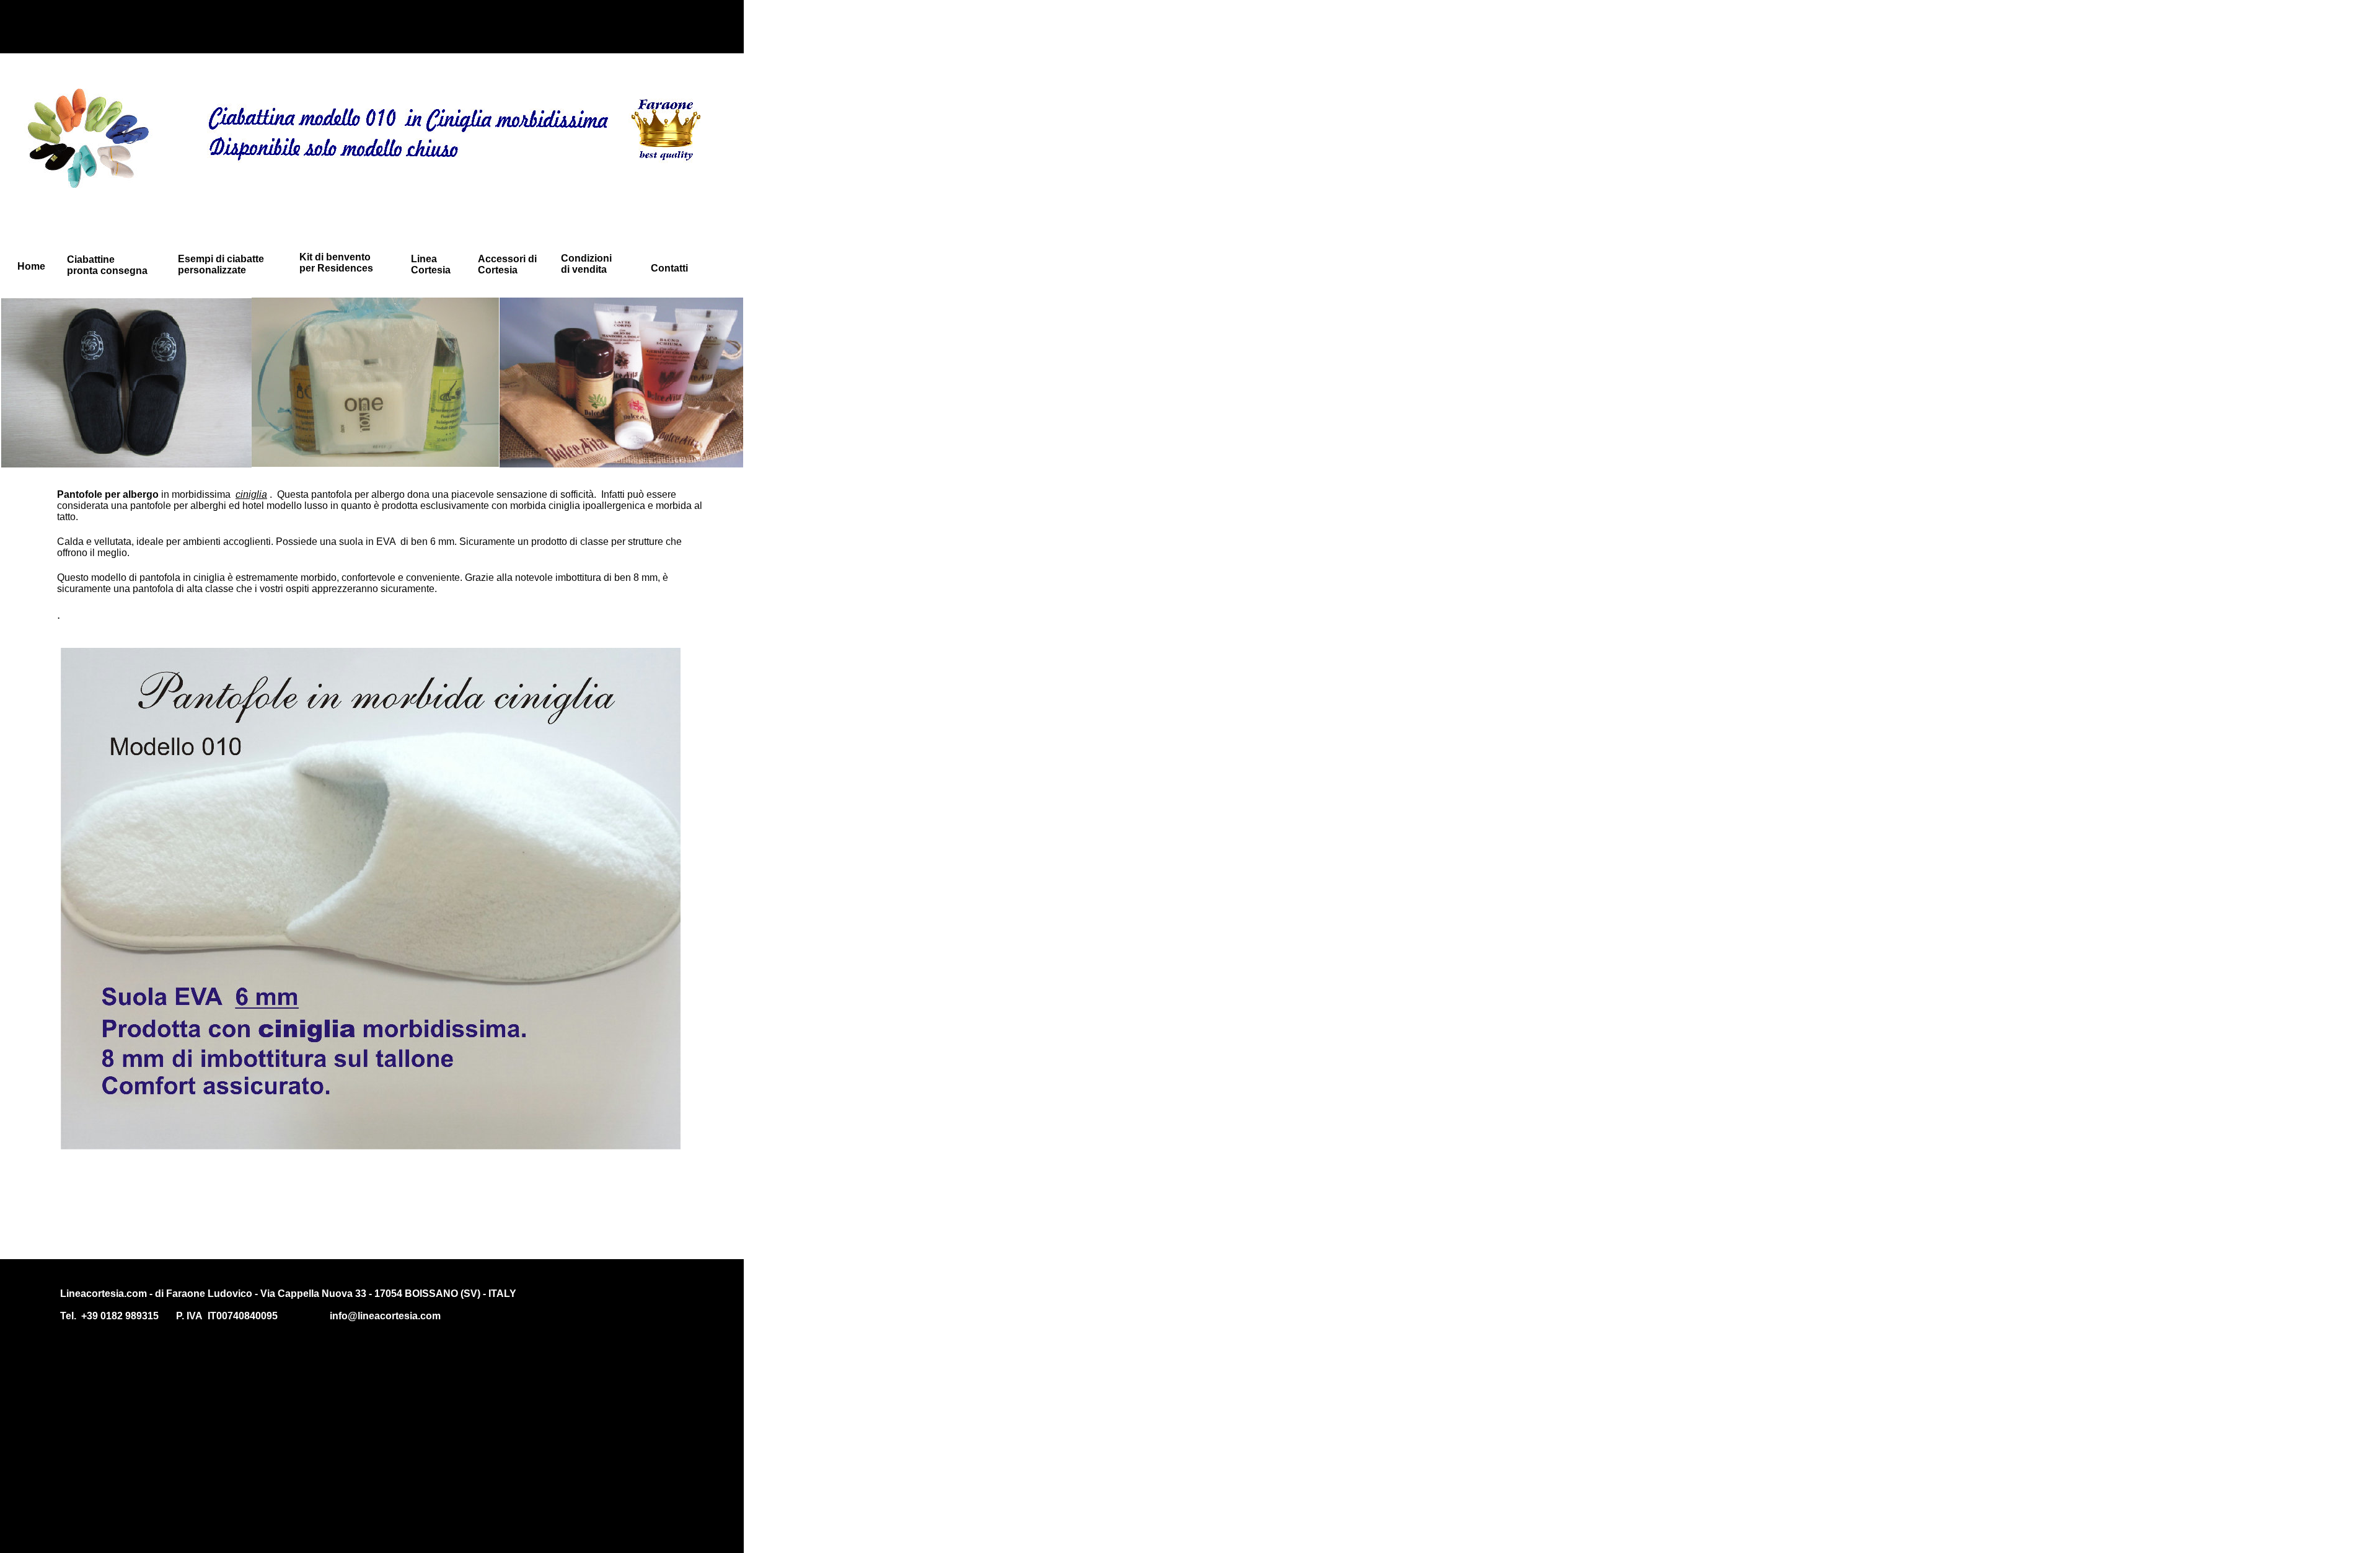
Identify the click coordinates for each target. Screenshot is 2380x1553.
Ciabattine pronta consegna (107, 265)
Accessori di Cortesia (507, 264)
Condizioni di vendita (586, 264)
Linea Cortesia (431, 264)
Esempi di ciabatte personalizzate (221, 264)
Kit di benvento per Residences (336, 263)
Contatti (669, 268)
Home (31, 266)
